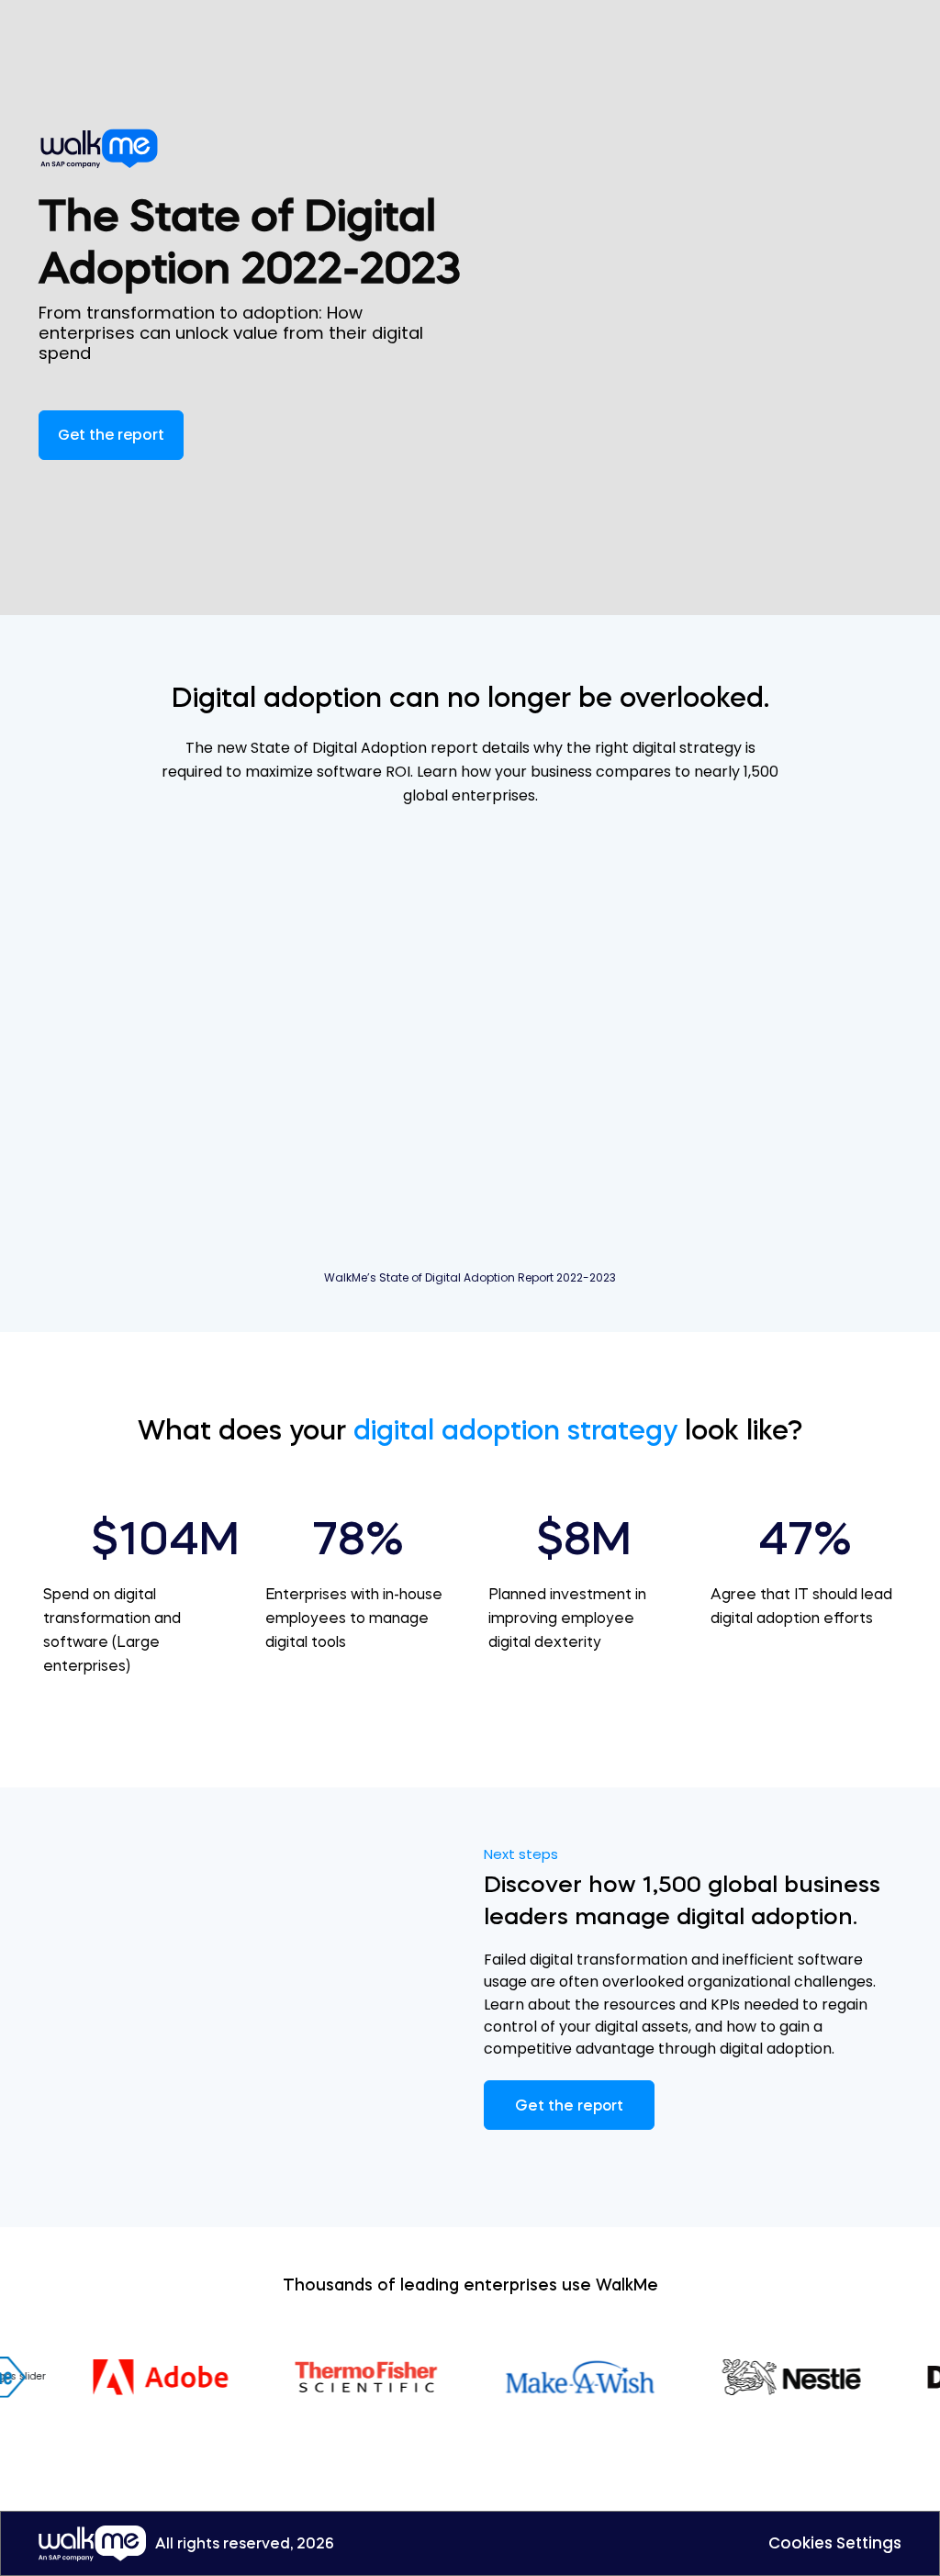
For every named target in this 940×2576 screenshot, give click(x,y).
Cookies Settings (835, 2543)
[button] (111, 435)
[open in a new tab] (106, 149)
